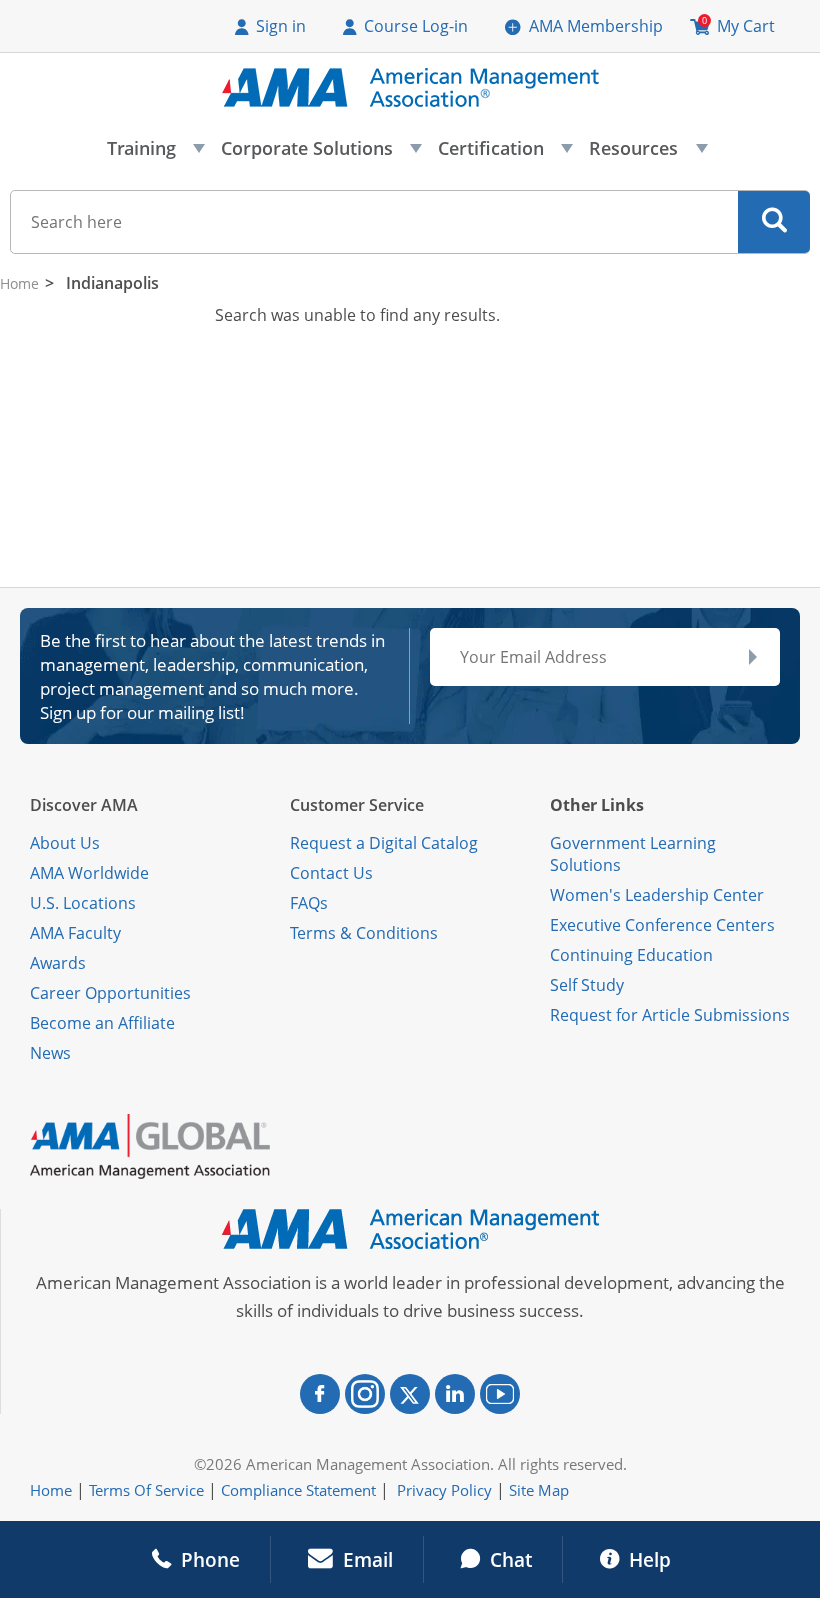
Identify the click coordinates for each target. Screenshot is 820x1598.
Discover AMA (84, 805)
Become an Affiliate (102, 1023)
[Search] (774, 222)
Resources (647, 154)
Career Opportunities (110, 993)
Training (155, 154)
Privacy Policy (444, 1490)
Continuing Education (631, 955)
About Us (65, 843)
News (50, 1053)
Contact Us (331, 873)
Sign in (281, 26)
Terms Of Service (146, 1490)
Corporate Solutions (320, 154)
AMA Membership (596, 26)
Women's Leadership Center (657, 895)
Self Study (587, 985)
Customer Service (357, 805)
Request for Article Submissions (670, 1015)
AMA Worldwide (89, 873)
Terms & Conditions (364, 933)
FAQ (305, 903)
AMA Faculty (75, 933)
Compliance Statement (298, 1490)
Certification (504, 154)
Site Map (539, 1490)
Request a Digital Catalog (384, 843)
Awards (58, 963)
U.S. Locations (83, 903)
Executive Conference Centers (662, 925)
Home (19, 283)
